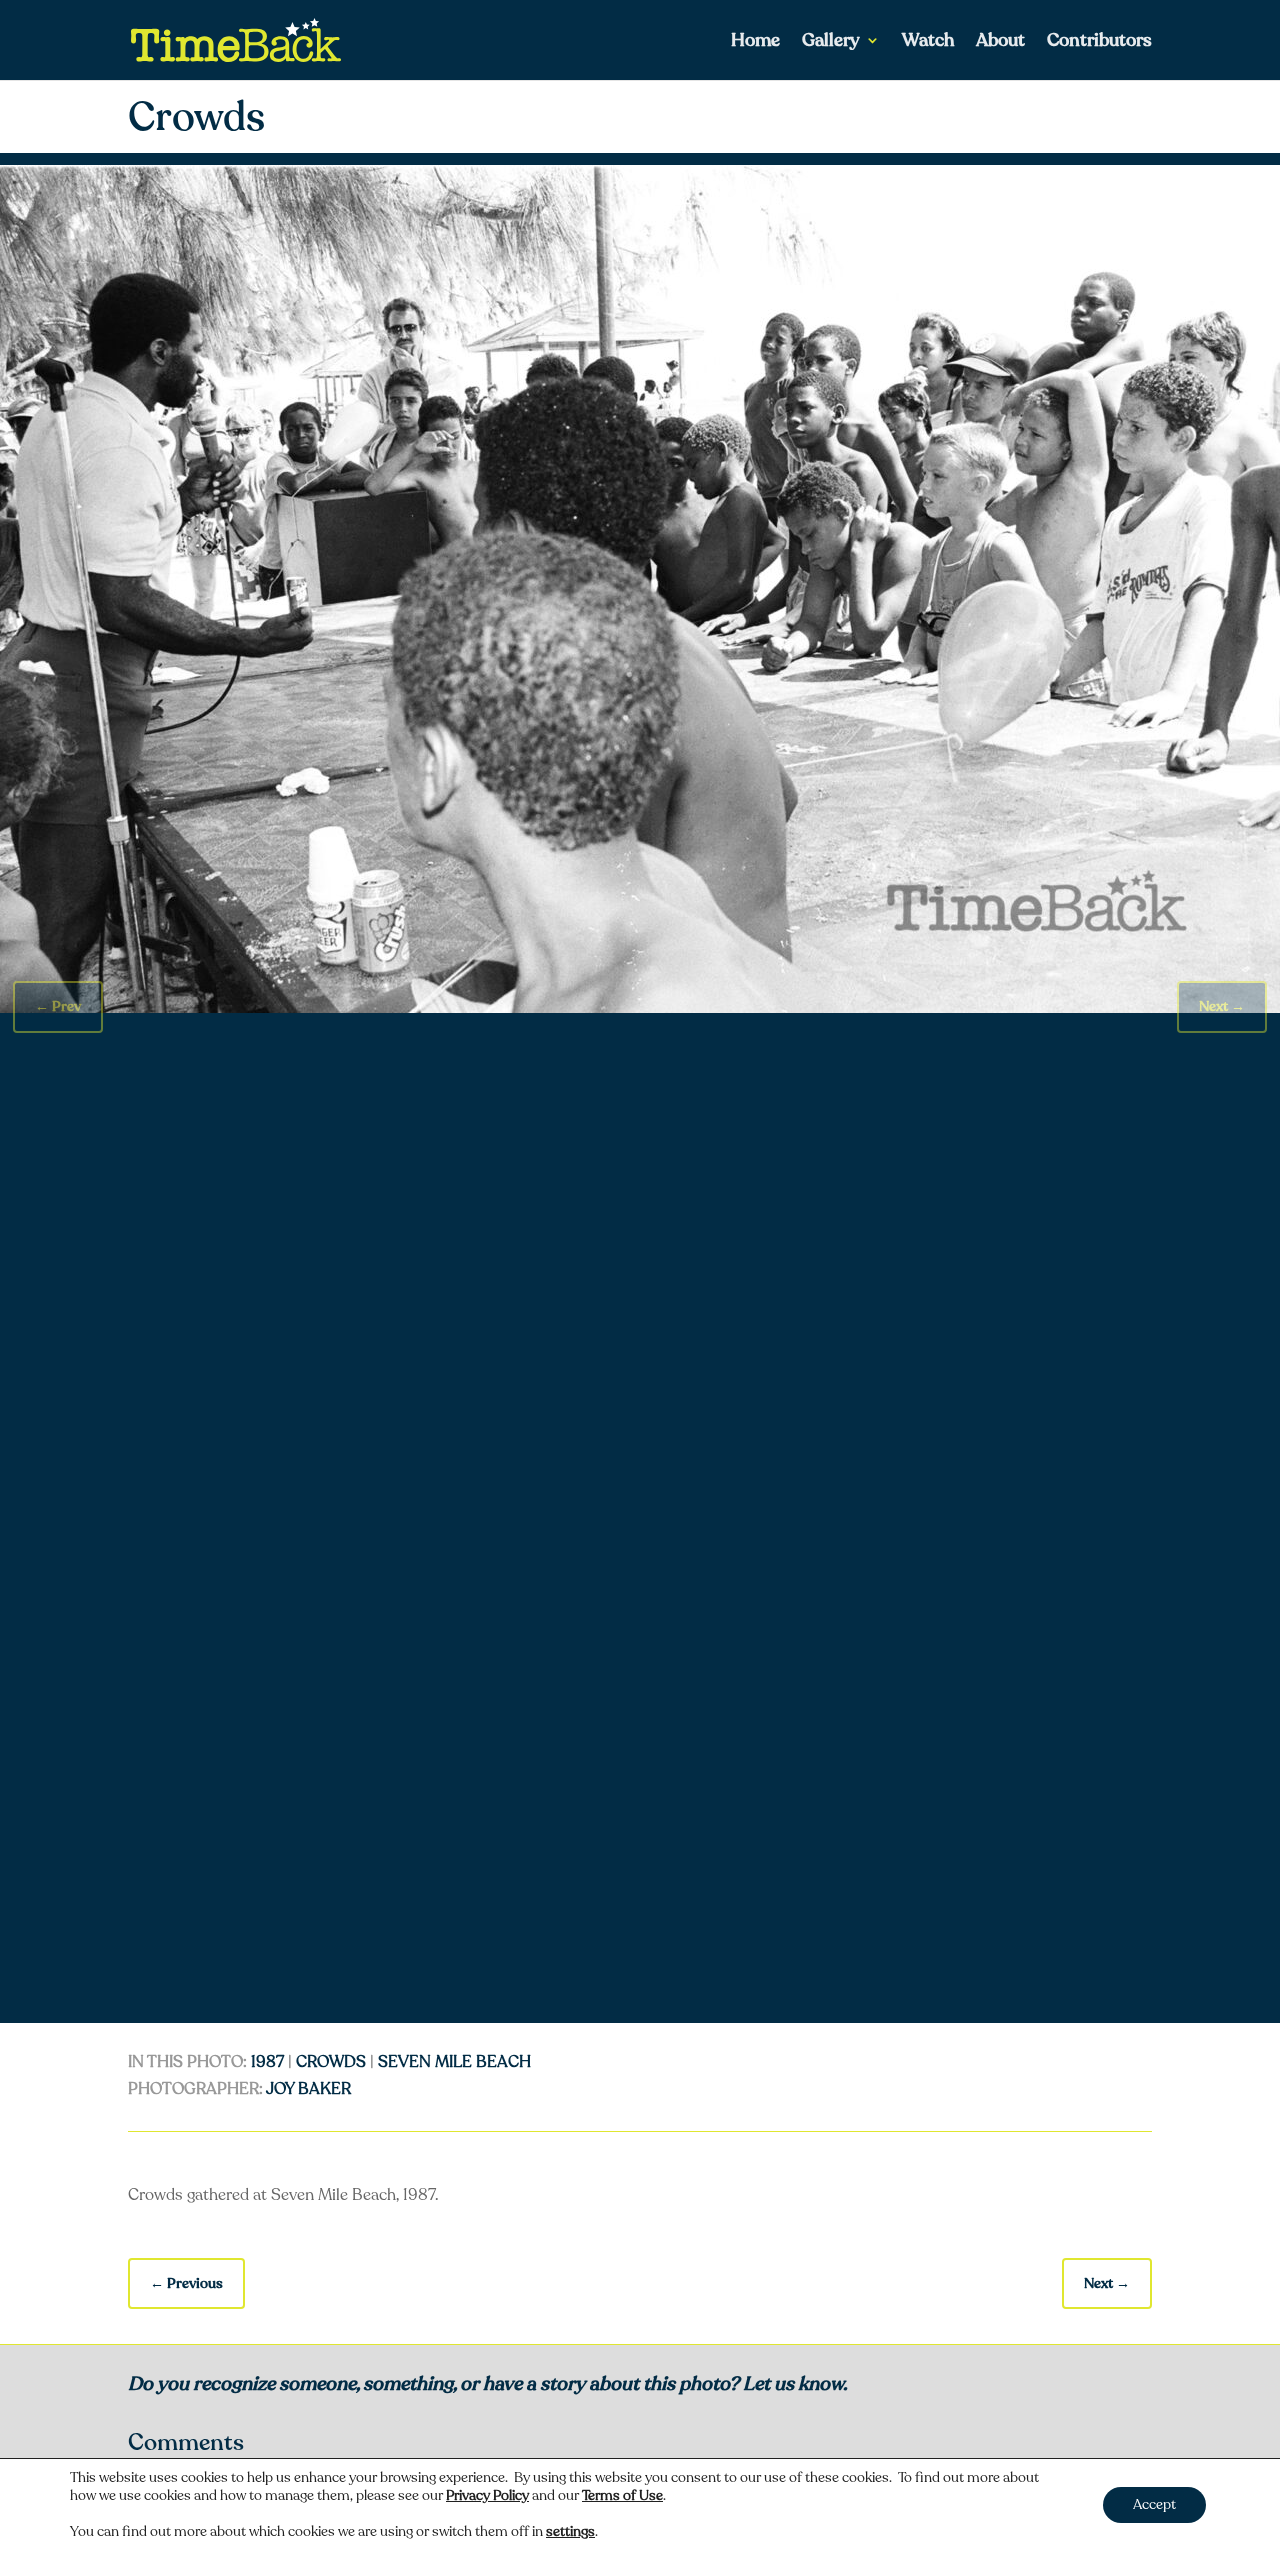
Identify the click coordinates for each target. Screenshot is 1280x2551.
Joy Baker (308, 2089)
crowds (331, 2062)
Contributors (1099, 42)
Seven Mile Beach (454, 2062)
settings (570, 2532)
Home (755, 42)
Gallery (831, 42)
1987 (267, 2062)
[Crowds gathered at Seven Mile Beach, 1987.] (640, 1008)
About (1000, 42)
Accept (1154, 2504)
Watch (928, 42)
